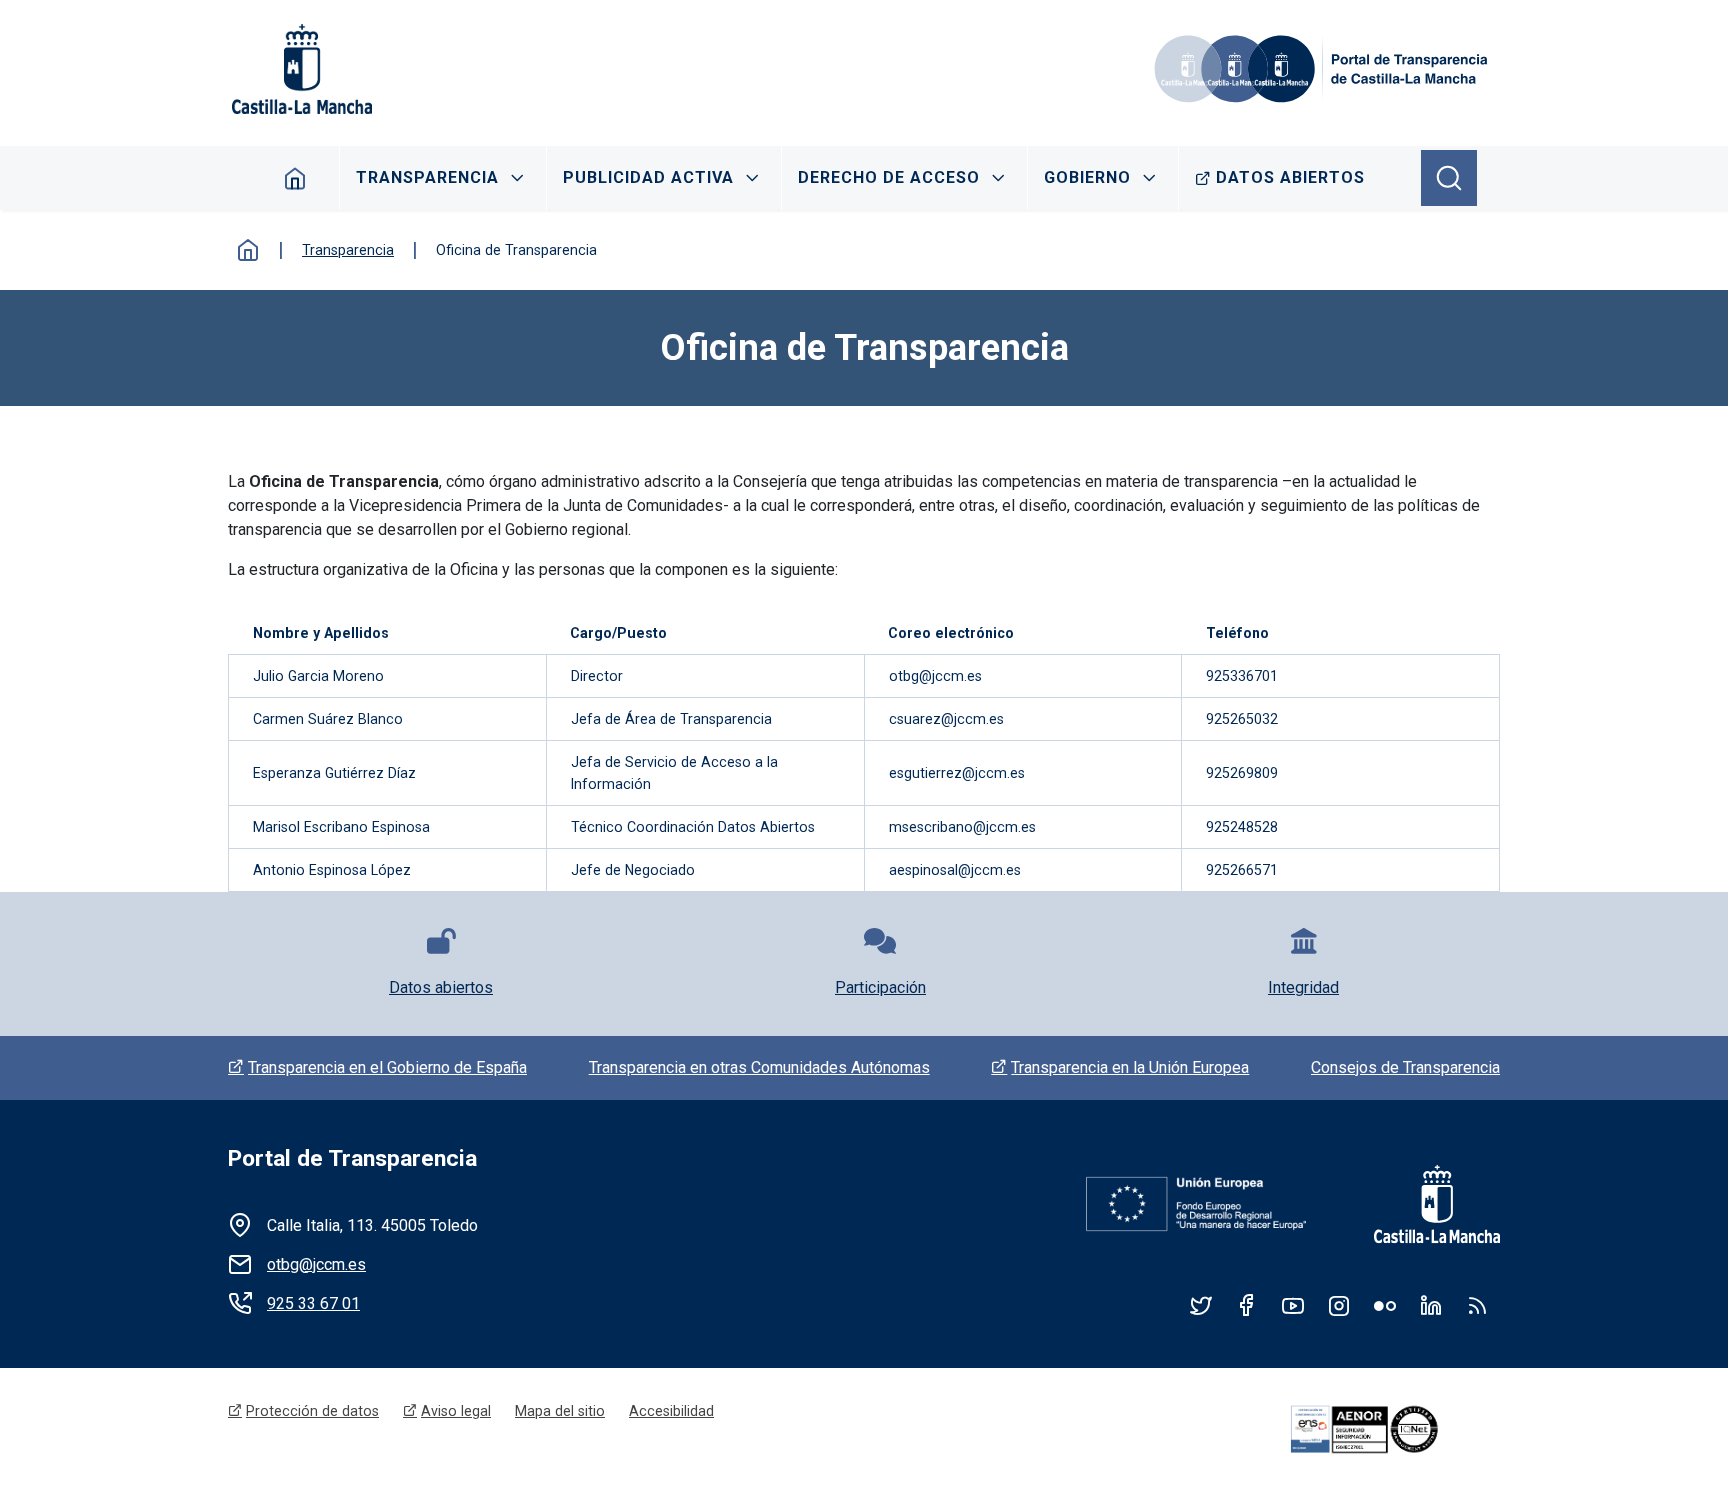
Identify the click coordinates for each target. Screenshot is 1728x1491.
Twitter (1201, 1305)
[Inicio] (1324, 69)
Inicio (248, 250)
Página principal (295, 178)
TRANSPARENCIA (427, 177)
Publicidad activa (648, 177)
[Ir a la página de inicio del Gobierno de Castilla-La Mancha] (300, 69)
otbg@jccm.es (316, 1264)
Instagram (1339, 1305)
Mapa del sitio (560, 1411)
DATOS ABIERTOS (1290, 177)
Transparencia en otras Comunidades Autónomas (759, 1067)
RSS (1477, 1305)
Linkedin (1431, 1305)
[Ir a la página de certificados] (1392, 1430)
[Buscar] (1449, 178)
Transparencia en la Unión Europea (1130, 1067)
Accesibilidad (671, 1411)
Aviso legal (456, 1411)
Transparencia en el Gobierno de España (387, 1067)
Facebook (1247, 1305)
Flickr (1385, 1305)
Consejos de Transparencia (1405, 1067)
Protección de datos (312, 1411)
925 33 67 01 (313, 1303)
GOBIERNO (1087, 177)
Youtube (1293, 1305)
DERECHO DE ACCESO (889, 177)
